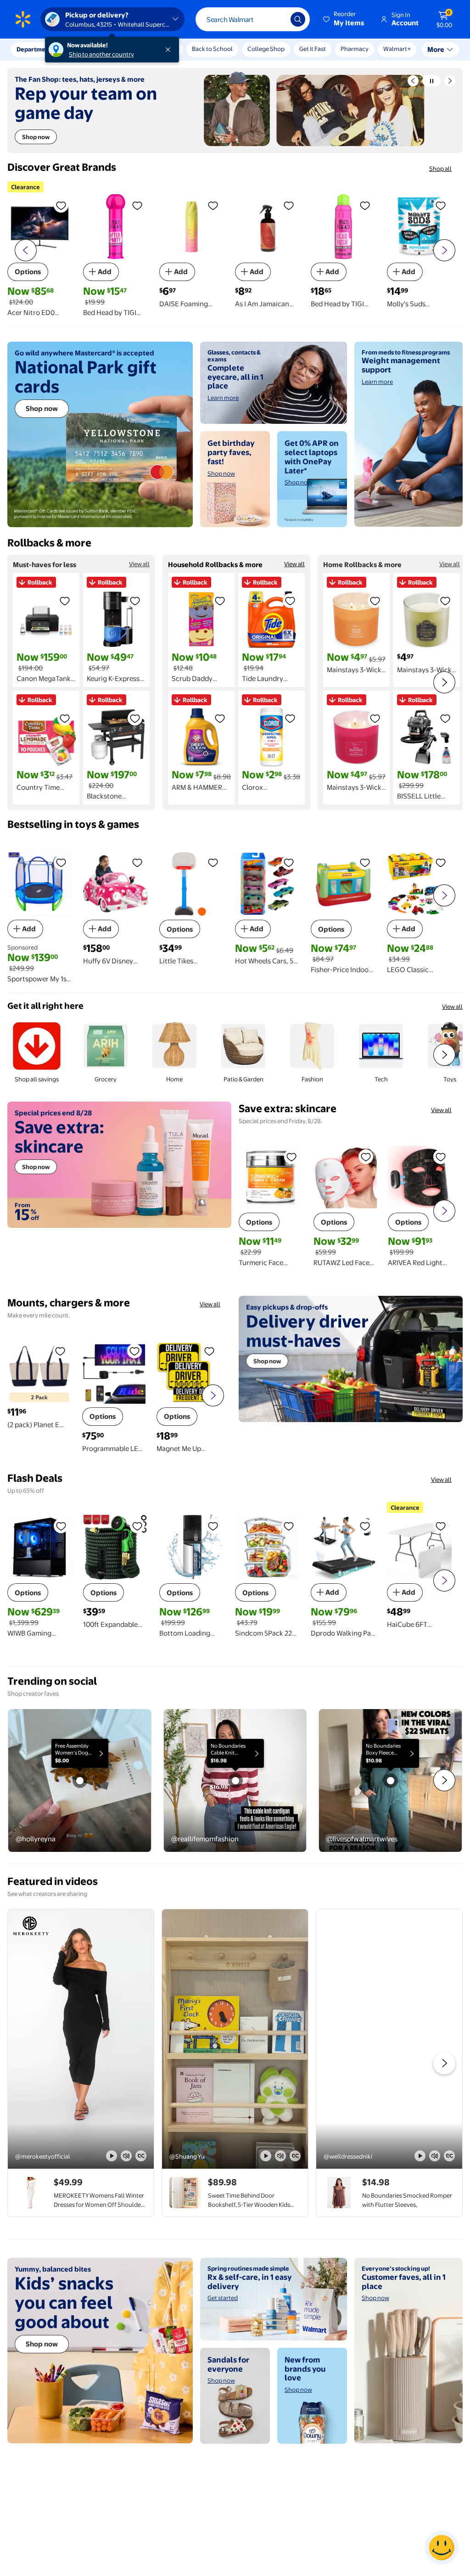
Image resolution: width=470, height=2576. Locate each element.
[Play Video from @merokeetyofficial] (81, 2039)
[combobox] (253, 19)
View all (139, 564)
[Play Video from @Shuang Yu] (235, 2039)
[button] (344, 19)
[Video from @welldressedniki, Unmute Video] (435, 2156)
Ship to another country (101, 54)
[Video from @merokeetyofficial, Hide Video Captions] (141, 2156)
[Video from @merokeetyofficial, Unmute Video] (126, 2156)
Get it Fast (313, 49)
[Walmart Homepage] (23, 19)
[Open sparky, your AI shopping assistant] (442, 2548)
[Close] (170, 50)
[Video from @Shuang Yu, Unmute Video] (280, 2156)
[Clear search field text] (277, 19)
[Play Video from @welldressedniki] (389, 2039)
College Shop (266, 49)
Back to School (212, 49)
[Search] (298, 19)
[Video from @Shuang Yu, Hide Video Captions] (295, 2156)
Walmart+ (354, 49)
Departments (35, 49)
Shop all (440, 169)
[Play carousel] (431, 81)
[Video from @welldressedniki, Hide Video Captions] (449, 2156)
